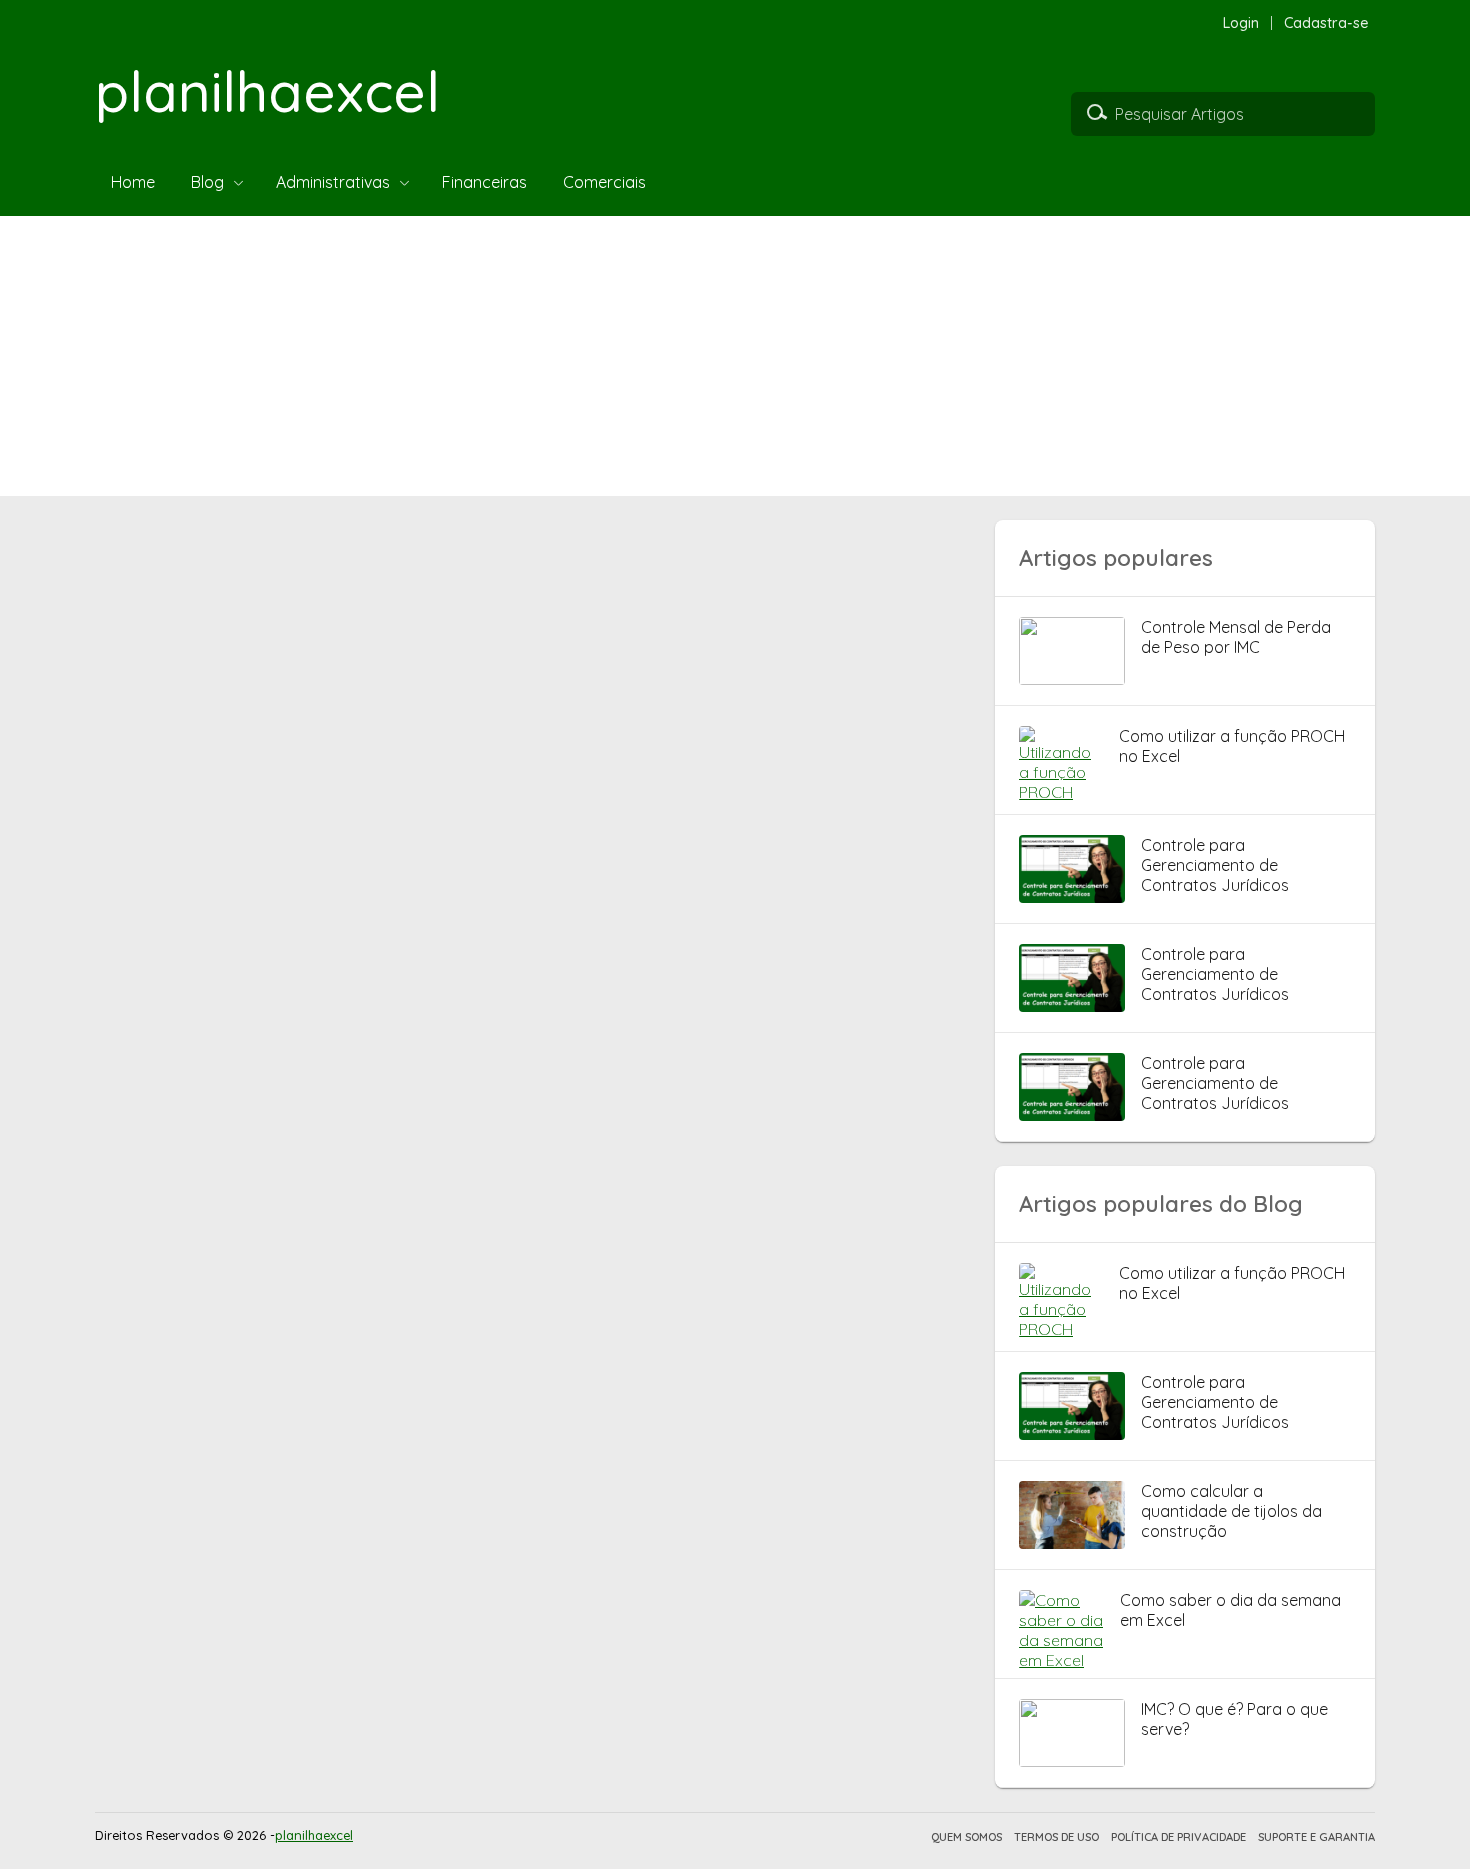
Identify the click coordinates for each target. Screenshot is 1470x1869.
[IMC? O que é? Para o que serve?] (1072, 1761)
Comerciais (604, 182)
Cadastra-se (1326, 23)
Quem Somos (966, 1837)
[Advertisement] (600, 356)
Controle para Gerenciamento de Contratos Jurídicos (1215, 865)
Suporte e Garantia (1316, 1837)
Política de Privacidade (1178, 1837)
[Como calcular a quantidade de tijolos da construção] (1072, 1543)
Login (1241, 23)
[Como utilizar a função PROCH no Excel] (1061, 792)
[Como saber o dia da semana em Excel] (1061, 1660)
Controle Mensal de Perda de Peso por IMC (1236, 637)
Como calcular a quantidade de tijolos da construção (1231, 1511)
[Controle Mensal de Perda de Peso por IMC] (1072, 679)
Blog (207, 182)
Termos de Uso (1056, 1837)
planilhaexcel (267, 91)
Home (133, 182)
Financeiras (484, 182)
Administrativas (333, 182)
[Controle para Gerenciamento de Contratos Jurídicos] (1072, 897)
